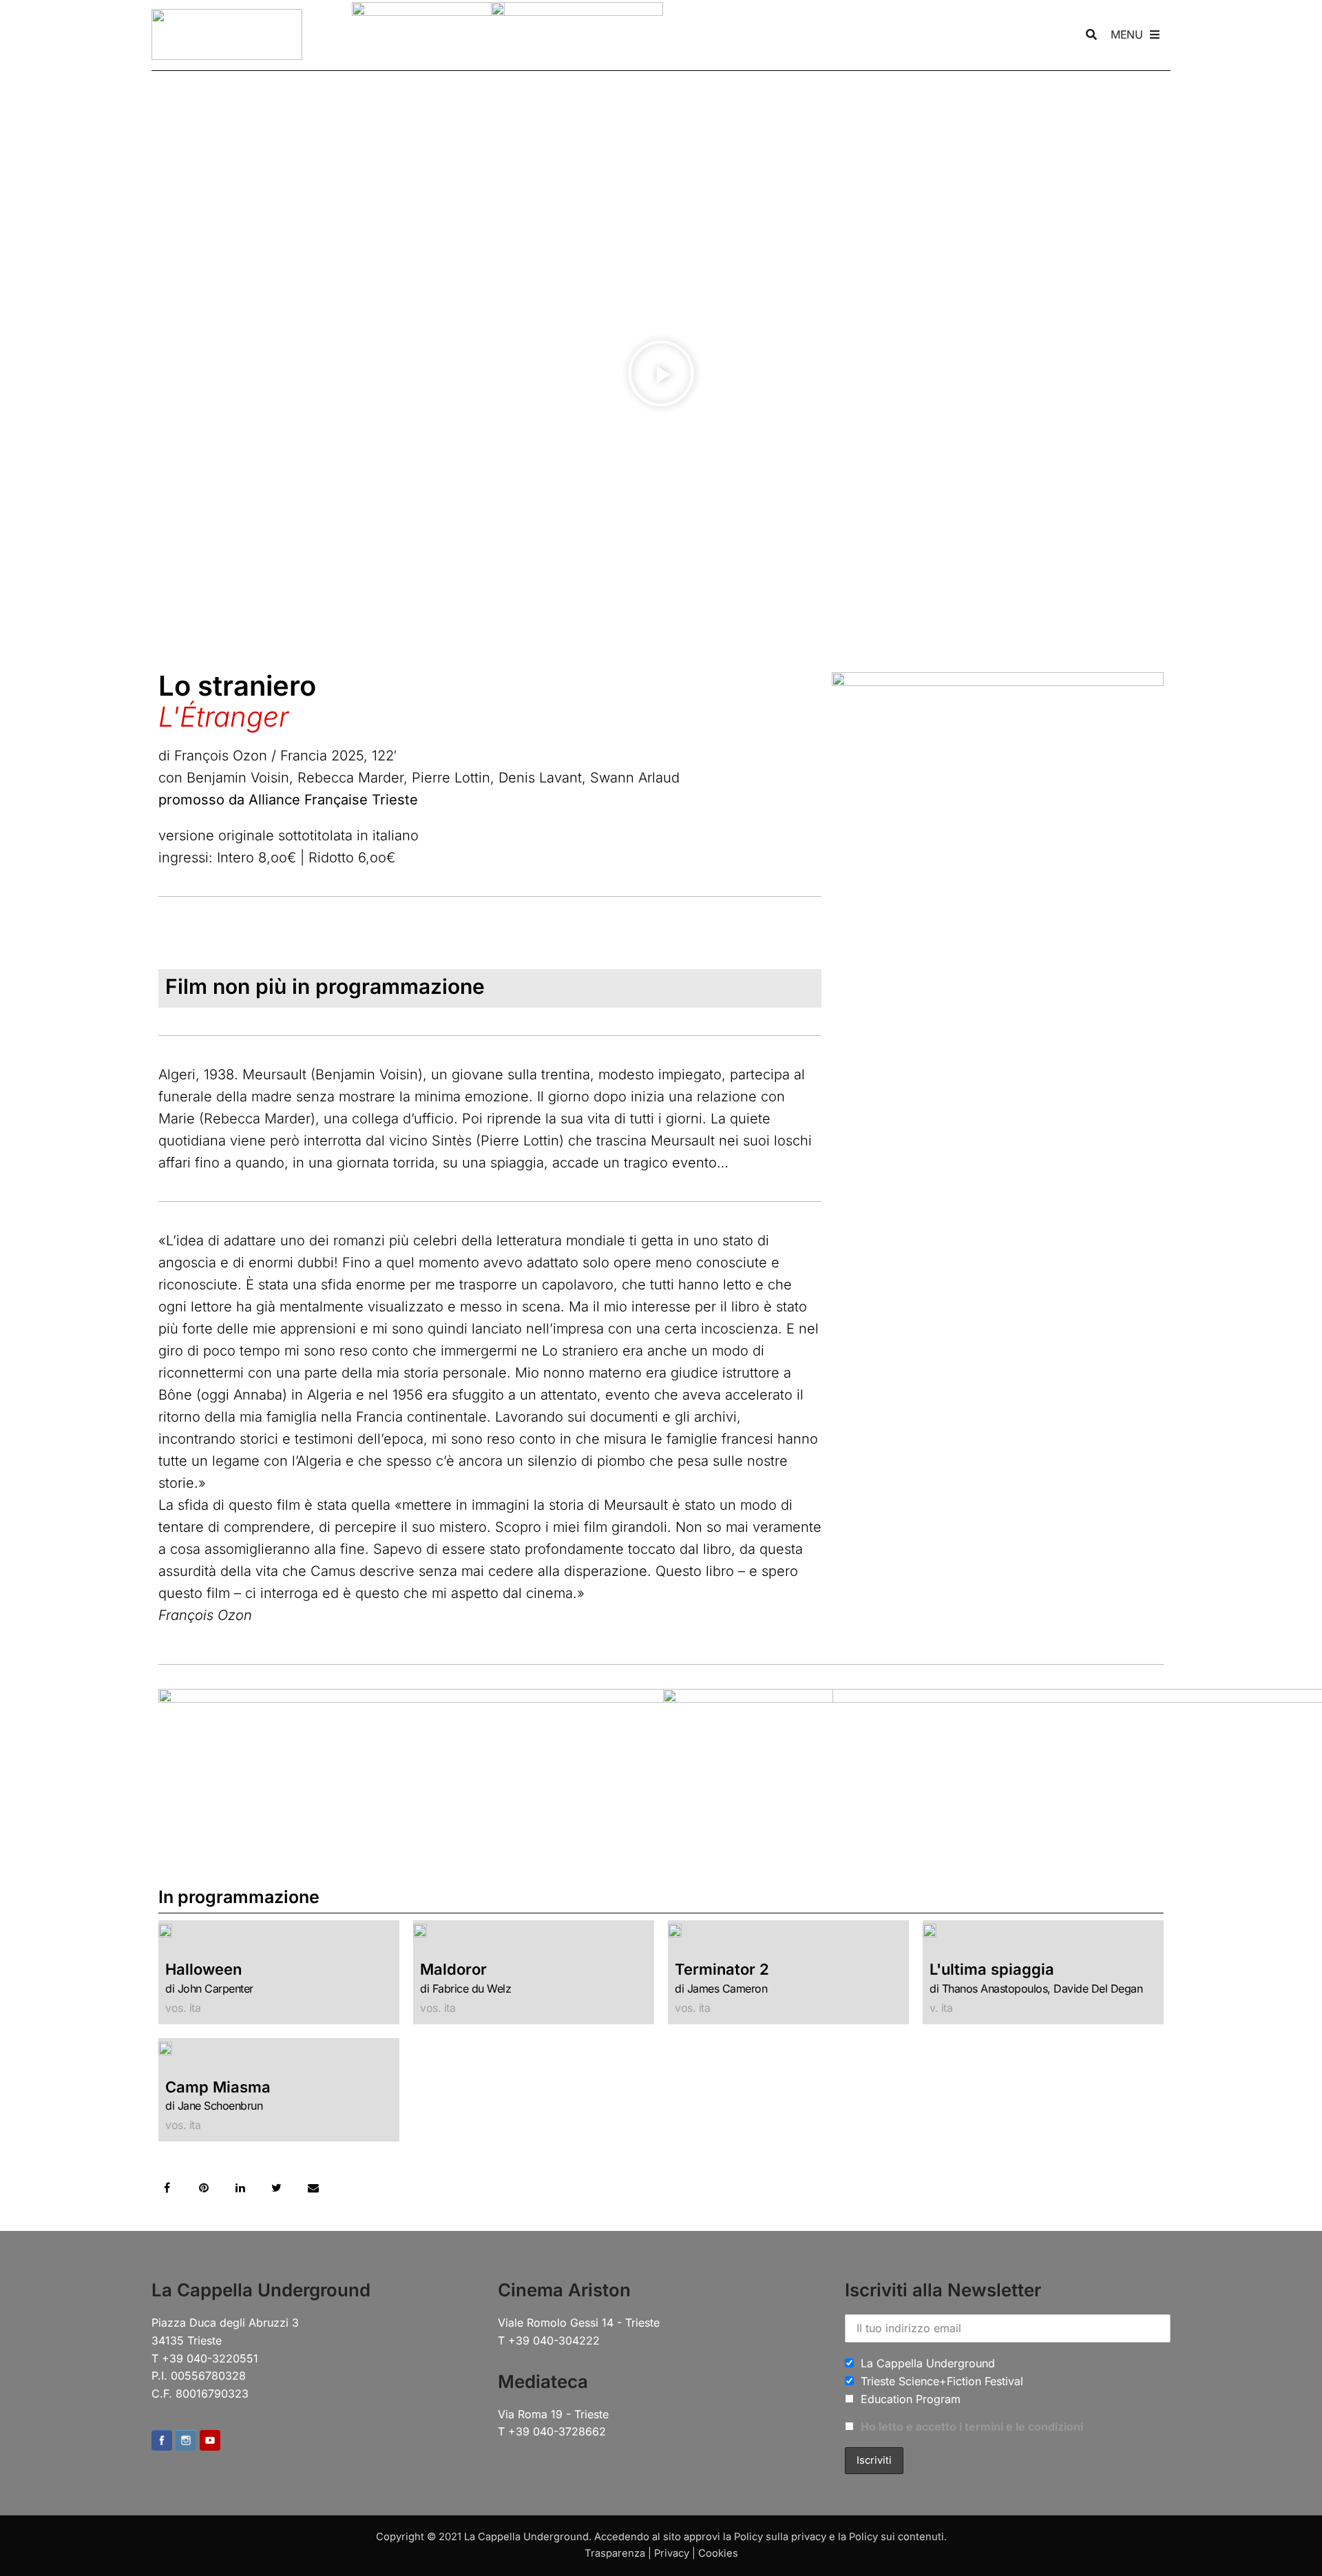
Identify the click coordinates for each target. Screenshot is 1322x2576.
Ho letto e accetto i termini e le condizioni (972, 2427)
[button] (661, 376)
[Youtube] (210, 2442)
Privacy (672, 2553)
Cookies (718, 2553)
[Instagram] (186, 2442)
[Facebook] (162, 2442)
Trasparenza (615, 2553)
